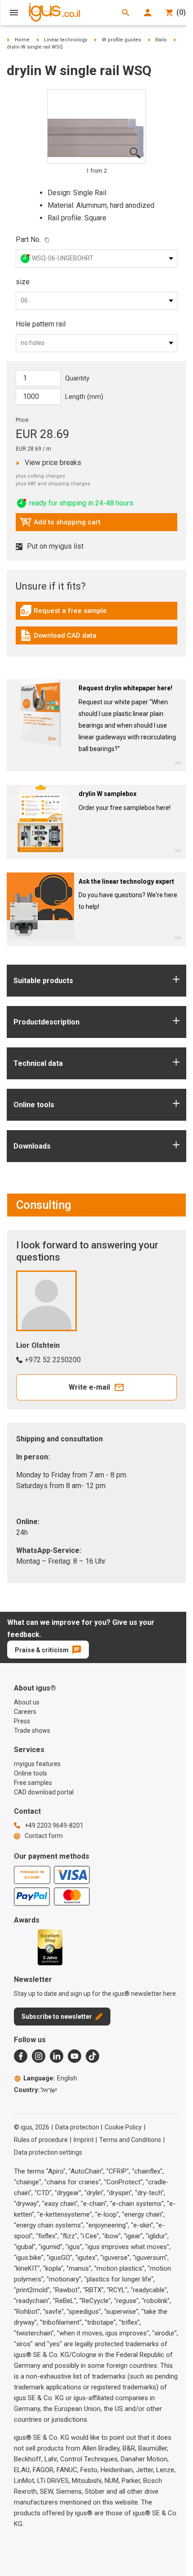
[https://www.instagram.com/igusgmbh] (39, 2056)
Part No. (28, 239)
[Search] (126, 13)
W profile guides (121, 40)
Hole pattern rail (41, 324)
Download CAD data (58, 638)
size (23, 282)
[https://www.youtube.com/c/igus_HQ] (75, 2056)
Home (22, 40)
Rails (161, 40)
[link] (96, 614)
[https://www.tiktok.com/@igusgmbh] (92, 2056)
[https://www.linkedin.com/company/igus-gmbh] (57, 2056)
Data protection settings (48, 2152)
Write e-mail (89, 1387)
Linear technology (66, 40)
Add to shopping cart (60, 524)
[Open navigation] (14, 13)
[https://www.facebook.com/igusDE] (21, 2056)
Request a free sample (63, 613)
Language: (50, 2078)
